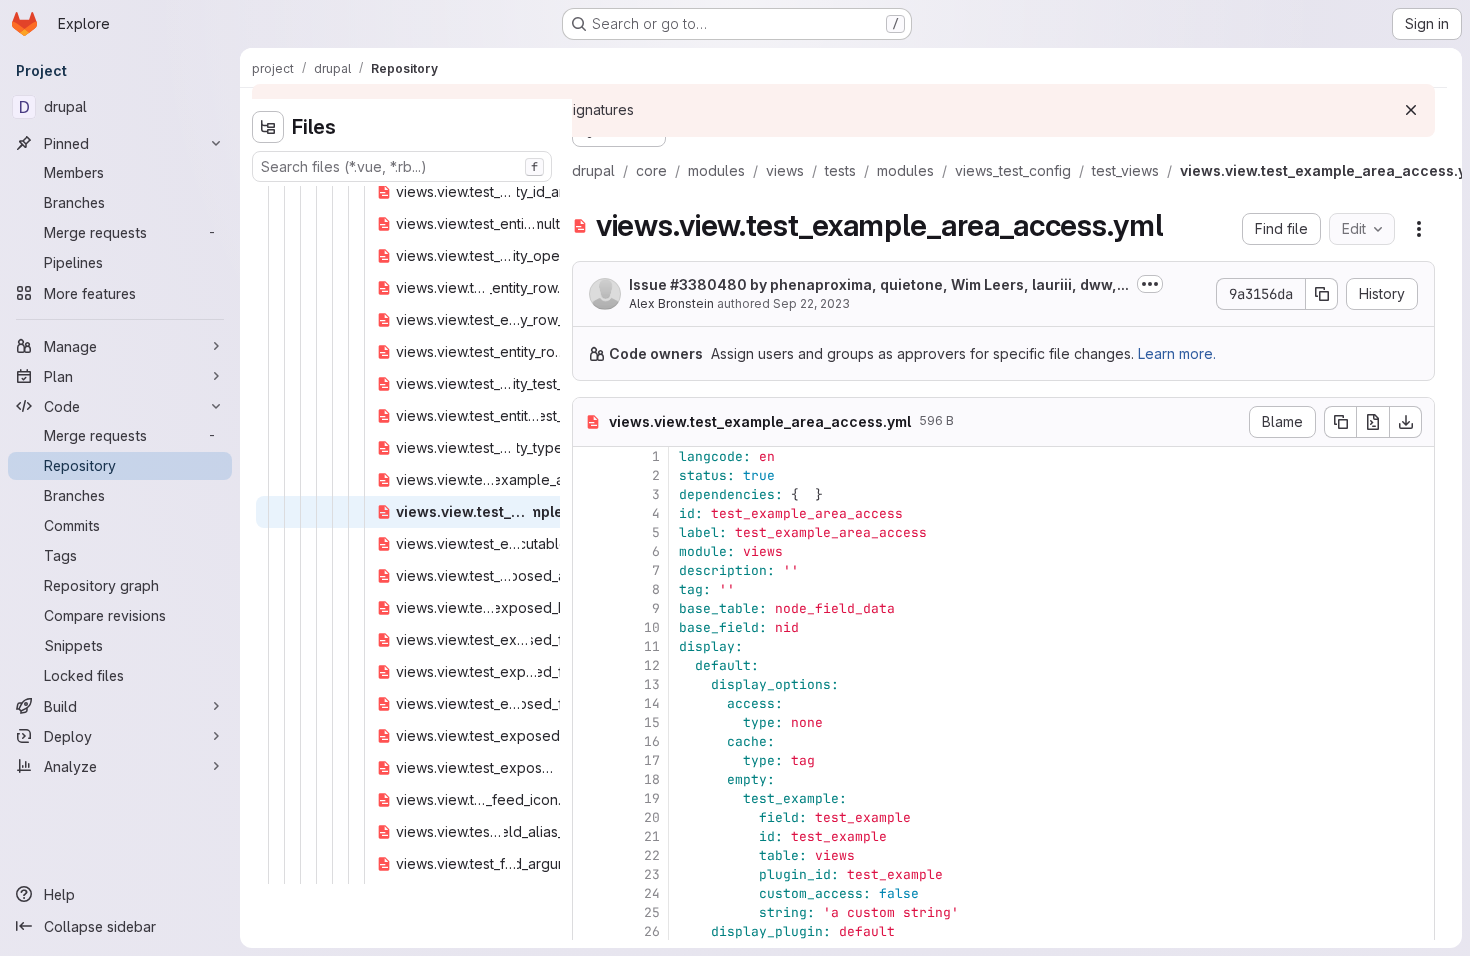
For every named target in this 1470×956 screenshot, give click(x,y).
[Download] (1406, 422)
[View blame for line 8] (590, 589)
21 (652, 836)
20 (652, 817)
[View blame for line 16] (590, 741)
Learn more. (1177, 353)
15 (652, 722)
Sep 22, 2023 (811, 303)
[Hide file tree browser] (268, 127)
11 (652, 646)
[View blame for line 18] (590, 779)
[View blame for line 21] (590, 836)
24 (652, 893)
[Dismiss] (1411, 110)
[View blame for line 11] (590, 646)
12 (652, 665)
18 (652, 779)
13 (652, 684)
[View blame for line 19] (590, 798)
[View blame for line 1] (590, 456)
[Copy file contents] (1340, 422)
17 (652, 760)
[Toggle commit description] (1150, 284)
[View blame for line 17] (590, 760)
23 (652, 874)
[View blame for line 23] (590, 874)
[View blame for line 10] (590, 627)
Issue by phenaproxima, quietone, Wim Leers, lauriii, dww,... (879, 284)
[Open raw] (1373, 422)
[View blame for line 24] (590, 893)
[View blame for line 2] (590, 475)
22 (652, 855)
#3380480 (708, 284)
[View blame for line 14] (590, 703)
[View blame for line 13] (590, 684)
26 (652, 931)
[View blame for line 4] (590, 513)
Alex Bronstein (671, 303)
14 (652, 703)
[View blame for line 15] (590, 722)
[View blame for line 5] (590, 532)
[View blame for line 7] (590, 570)
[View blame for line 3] (590, 494)
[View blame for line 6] (590, 551)
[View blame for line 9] (590, 608)
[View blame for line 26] (590, 931)
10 (652, 627)
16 (652, 741)
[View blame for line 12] (590, 665)
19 (652, 798)
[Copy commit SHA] (1322, 294)
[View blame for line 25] (590, 912)
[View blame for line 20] (590, 817)
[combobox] (402, 166)
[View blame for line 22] (590, 855)
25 (652, 912)
